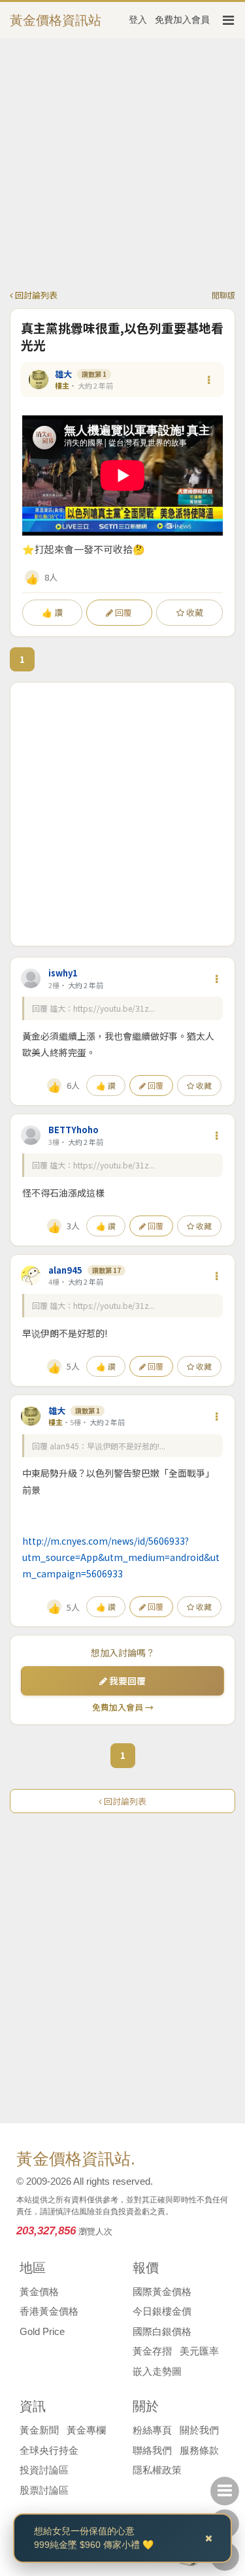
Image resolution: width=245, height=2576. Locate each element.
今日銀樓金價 (162, 2311)
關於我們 (199, 2430)
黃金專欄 (86, 2430)
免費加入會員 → (123, 1707)
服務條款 (199, 2450)
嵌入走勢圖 (157, 2371)
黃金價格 (39, 2292)
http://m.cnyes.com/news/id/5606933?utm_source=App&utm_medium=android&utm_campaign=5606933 (121, 1557)
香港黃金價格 (49, 2311)
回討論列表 (35, 295)
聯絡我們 (152, 2450)
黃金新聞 (39, 2430)
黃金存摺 (152, 2351)
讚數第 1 (94, 374)
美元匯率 (199, 2351)
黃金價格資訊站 (56, 20)
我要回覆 (126, 1681)
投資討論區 (44, 2470)
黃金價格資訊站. (76, 2159)
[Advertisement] (122, 166)
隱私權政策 (157, 2470)
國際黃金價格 (162, 2292)
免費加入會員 (182, 20)
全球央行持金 (49, 2450)
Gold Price (42, 2331)
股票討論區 (44, 2490)
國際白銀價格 (162, 2331)
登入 (138, 20)
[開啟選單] (228, 20)
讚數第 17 (106, 1270)
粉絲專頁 (152, 2430)
